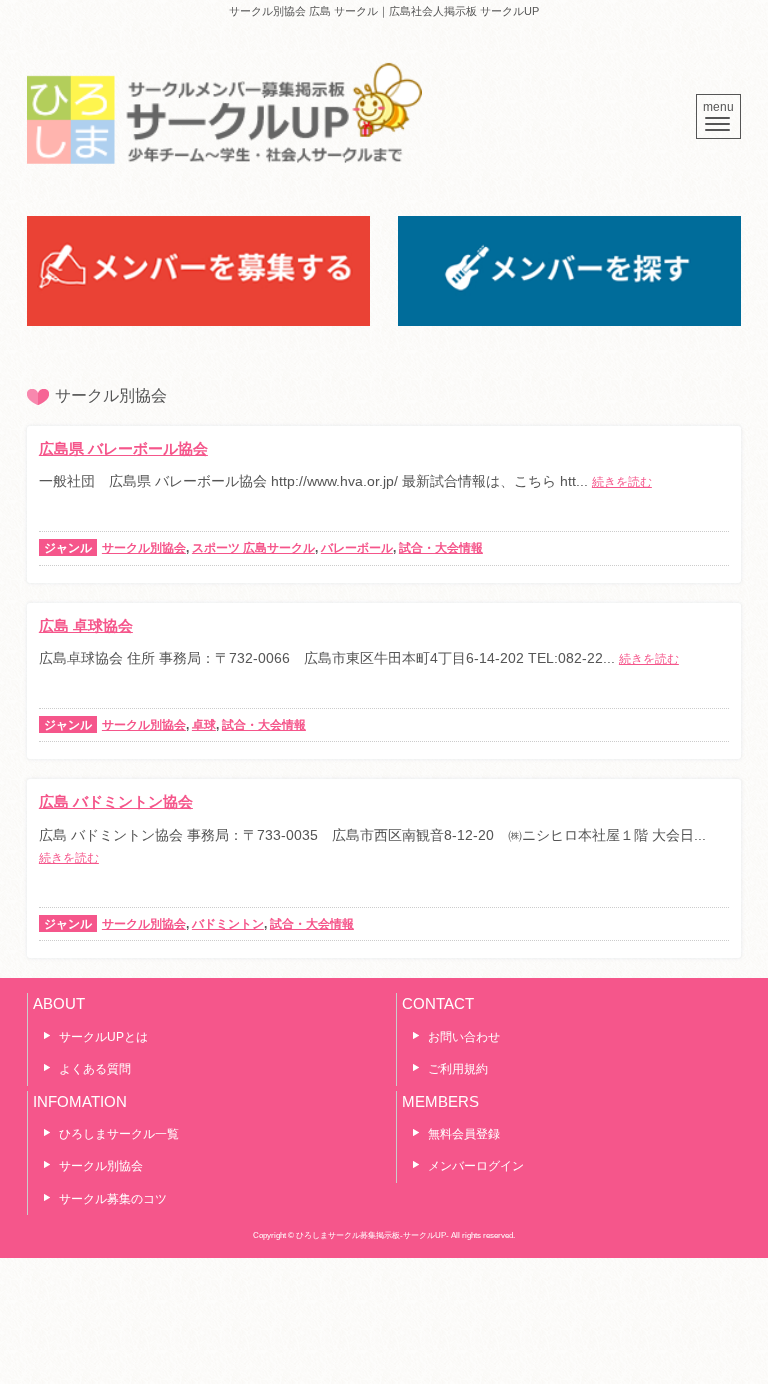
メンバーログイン (476, 1166)
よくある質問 (95, 1069)
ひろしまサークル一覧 (119, 1134)
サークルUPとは (103, 1037)
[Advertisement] (384, 1308)
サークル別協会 (144, 548)
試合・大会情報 (441, 548)
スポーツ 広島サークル (253, 548)
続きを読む (622, 482)
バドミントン (228, 924)
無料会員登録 (464, 1134)
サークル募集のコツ (113, 1199)
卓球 (204, 725)
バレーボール (357, 548)
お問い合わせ (464, 1037)
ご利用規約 (458, 1069)
